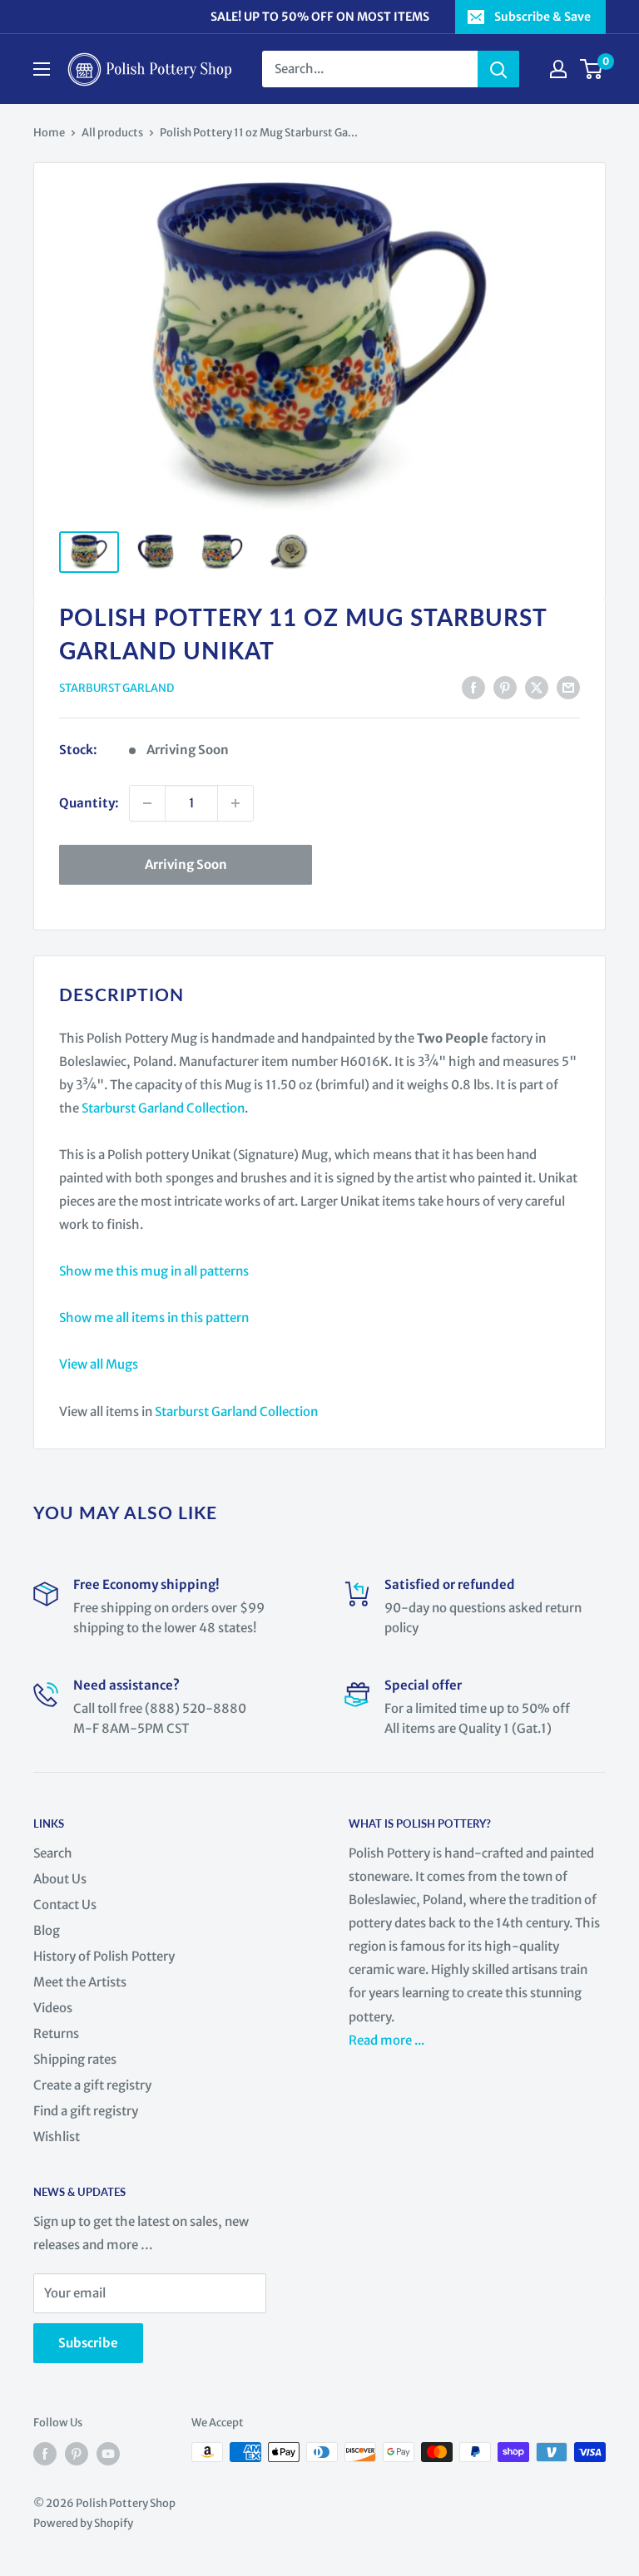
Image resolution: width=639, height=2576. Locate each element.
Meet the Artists (80, 1982)
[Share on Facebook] (473, 687)
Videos (53, 2008)
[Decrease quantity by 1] (147, 803)
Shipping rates (75, 2059)
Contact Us (65, 1905)
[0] (592, 69)
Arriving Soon (186, 864)
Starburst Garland (116, 688)
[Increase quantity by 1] (235, 803)
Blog (47, 1930)
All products (112, 133)
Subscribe (88, 2343)
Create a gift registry (92, 2085)
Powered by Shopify (83, 2523)
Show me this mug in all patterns (154, 1271)
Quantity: (89, 803)
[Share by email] (568, 687)
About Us (60, 1879)
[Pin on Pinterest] (505, 687)
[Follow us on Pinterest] (77, 2454)
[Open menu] (42, 69)
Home (49, 133)
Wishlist (57, 2137)
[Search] (498, 69)
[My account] (558, 69)
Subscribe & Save (542, 17)
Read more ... (388, 2040)
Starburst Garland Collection (163, 1108)
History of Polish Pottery (104, 1956)
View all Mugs (99, 1364)
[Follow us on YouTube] (108, 2454)
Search (53, 1853)
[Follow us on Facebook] (45, 2454)
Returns (56, 2033)
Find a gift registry (86, 2111)
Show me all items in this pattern (154, 1318)
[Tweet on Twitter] (537, 687)
